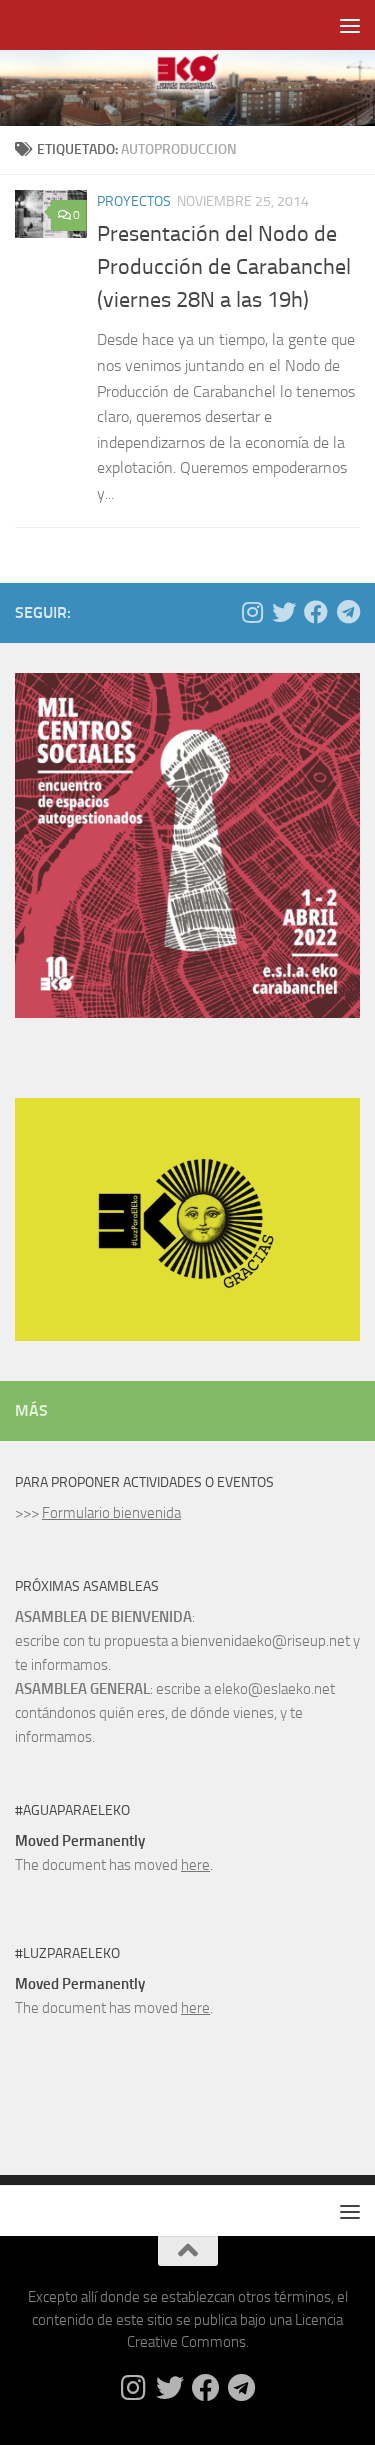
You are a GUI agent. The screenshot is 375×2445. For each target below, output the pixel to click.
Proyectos (134, 201)
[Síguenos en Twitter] (284, 612)
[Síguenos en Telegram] (348, 612)
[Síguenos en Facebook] (316, 612)
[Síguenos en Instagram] (252, 612)
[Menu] (350, 25)
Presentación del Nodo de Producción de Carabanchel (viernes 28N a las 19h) (224, 267)
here (195, 1865)
